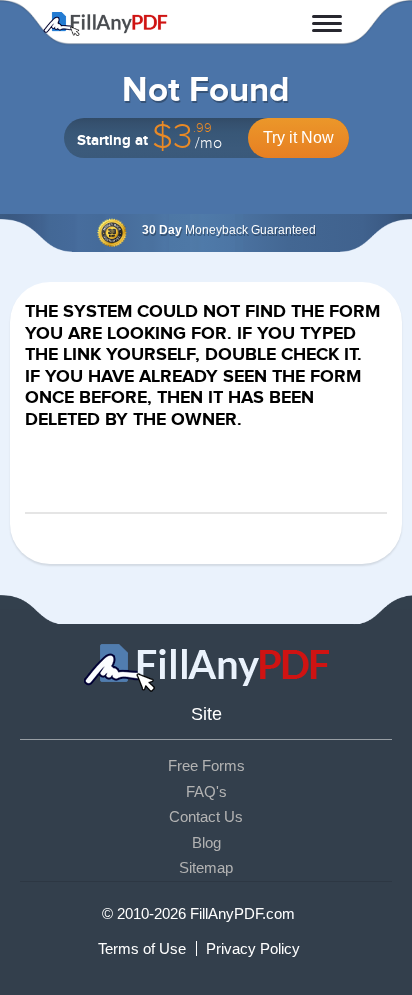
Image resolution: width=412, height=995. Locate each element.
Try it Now (298, 137)
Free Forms (206, 765)
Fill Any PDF (105, 24)
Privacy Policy (253, 948)
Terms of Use (142, 948)
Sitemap (206, 867)
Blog (206, 842)
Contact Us (206, 816)
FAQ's (206, 791)
